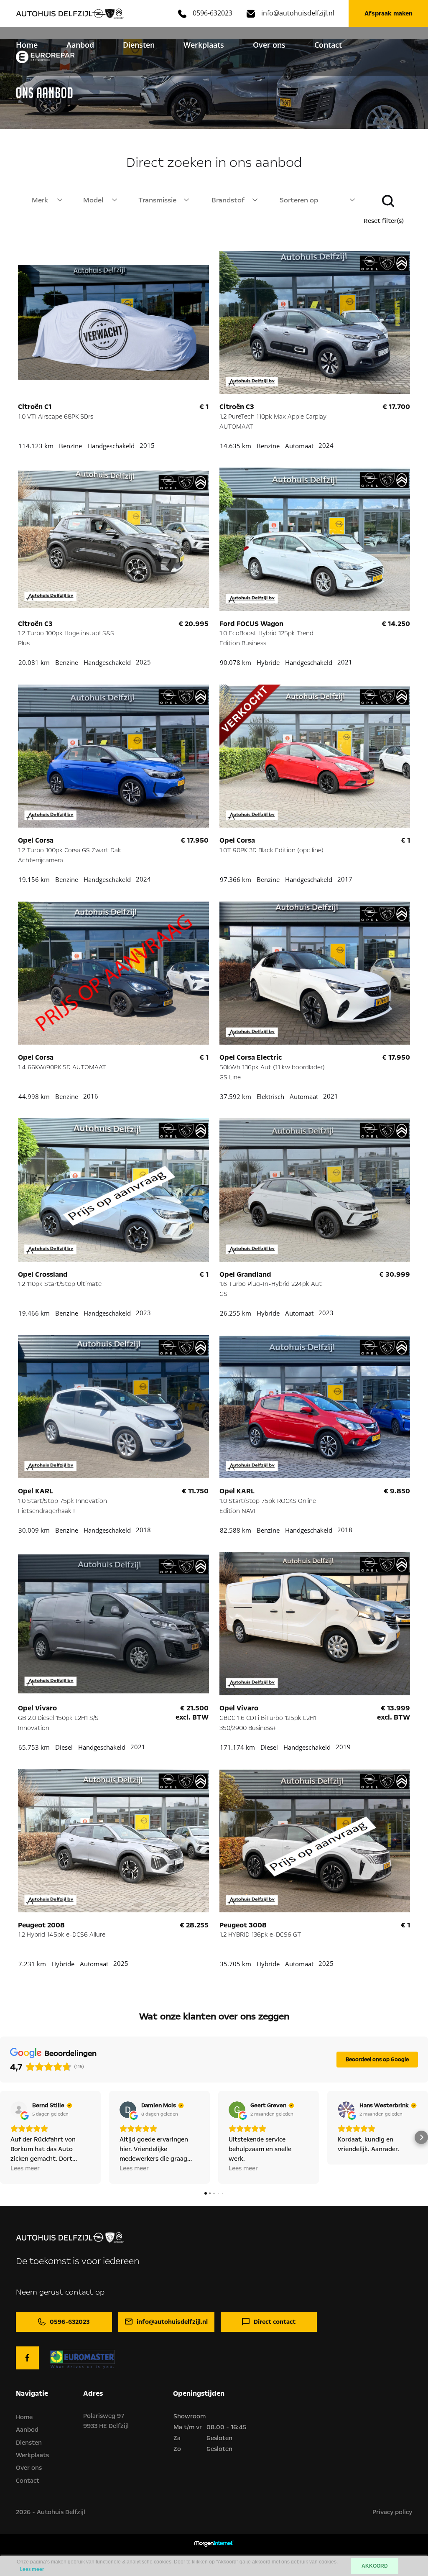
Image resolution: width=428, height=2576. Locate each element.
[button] (7, 2137)
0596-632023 (213, 13)
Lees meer (32, 2570)
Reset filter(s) (384, 221)
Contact (328, 45)
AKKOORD (375, 2566)
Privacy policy (392, 2512)
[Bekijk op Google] (19, 2110)
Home (27, 45)
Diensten (139, 45)
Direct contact (275, 2322)
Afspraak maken (389, 13)
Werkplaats (204, 45)
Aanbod (80, 45)
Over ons (269, 45)
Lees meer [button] (25, 2168)
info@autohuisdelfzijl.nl (298, 13)
